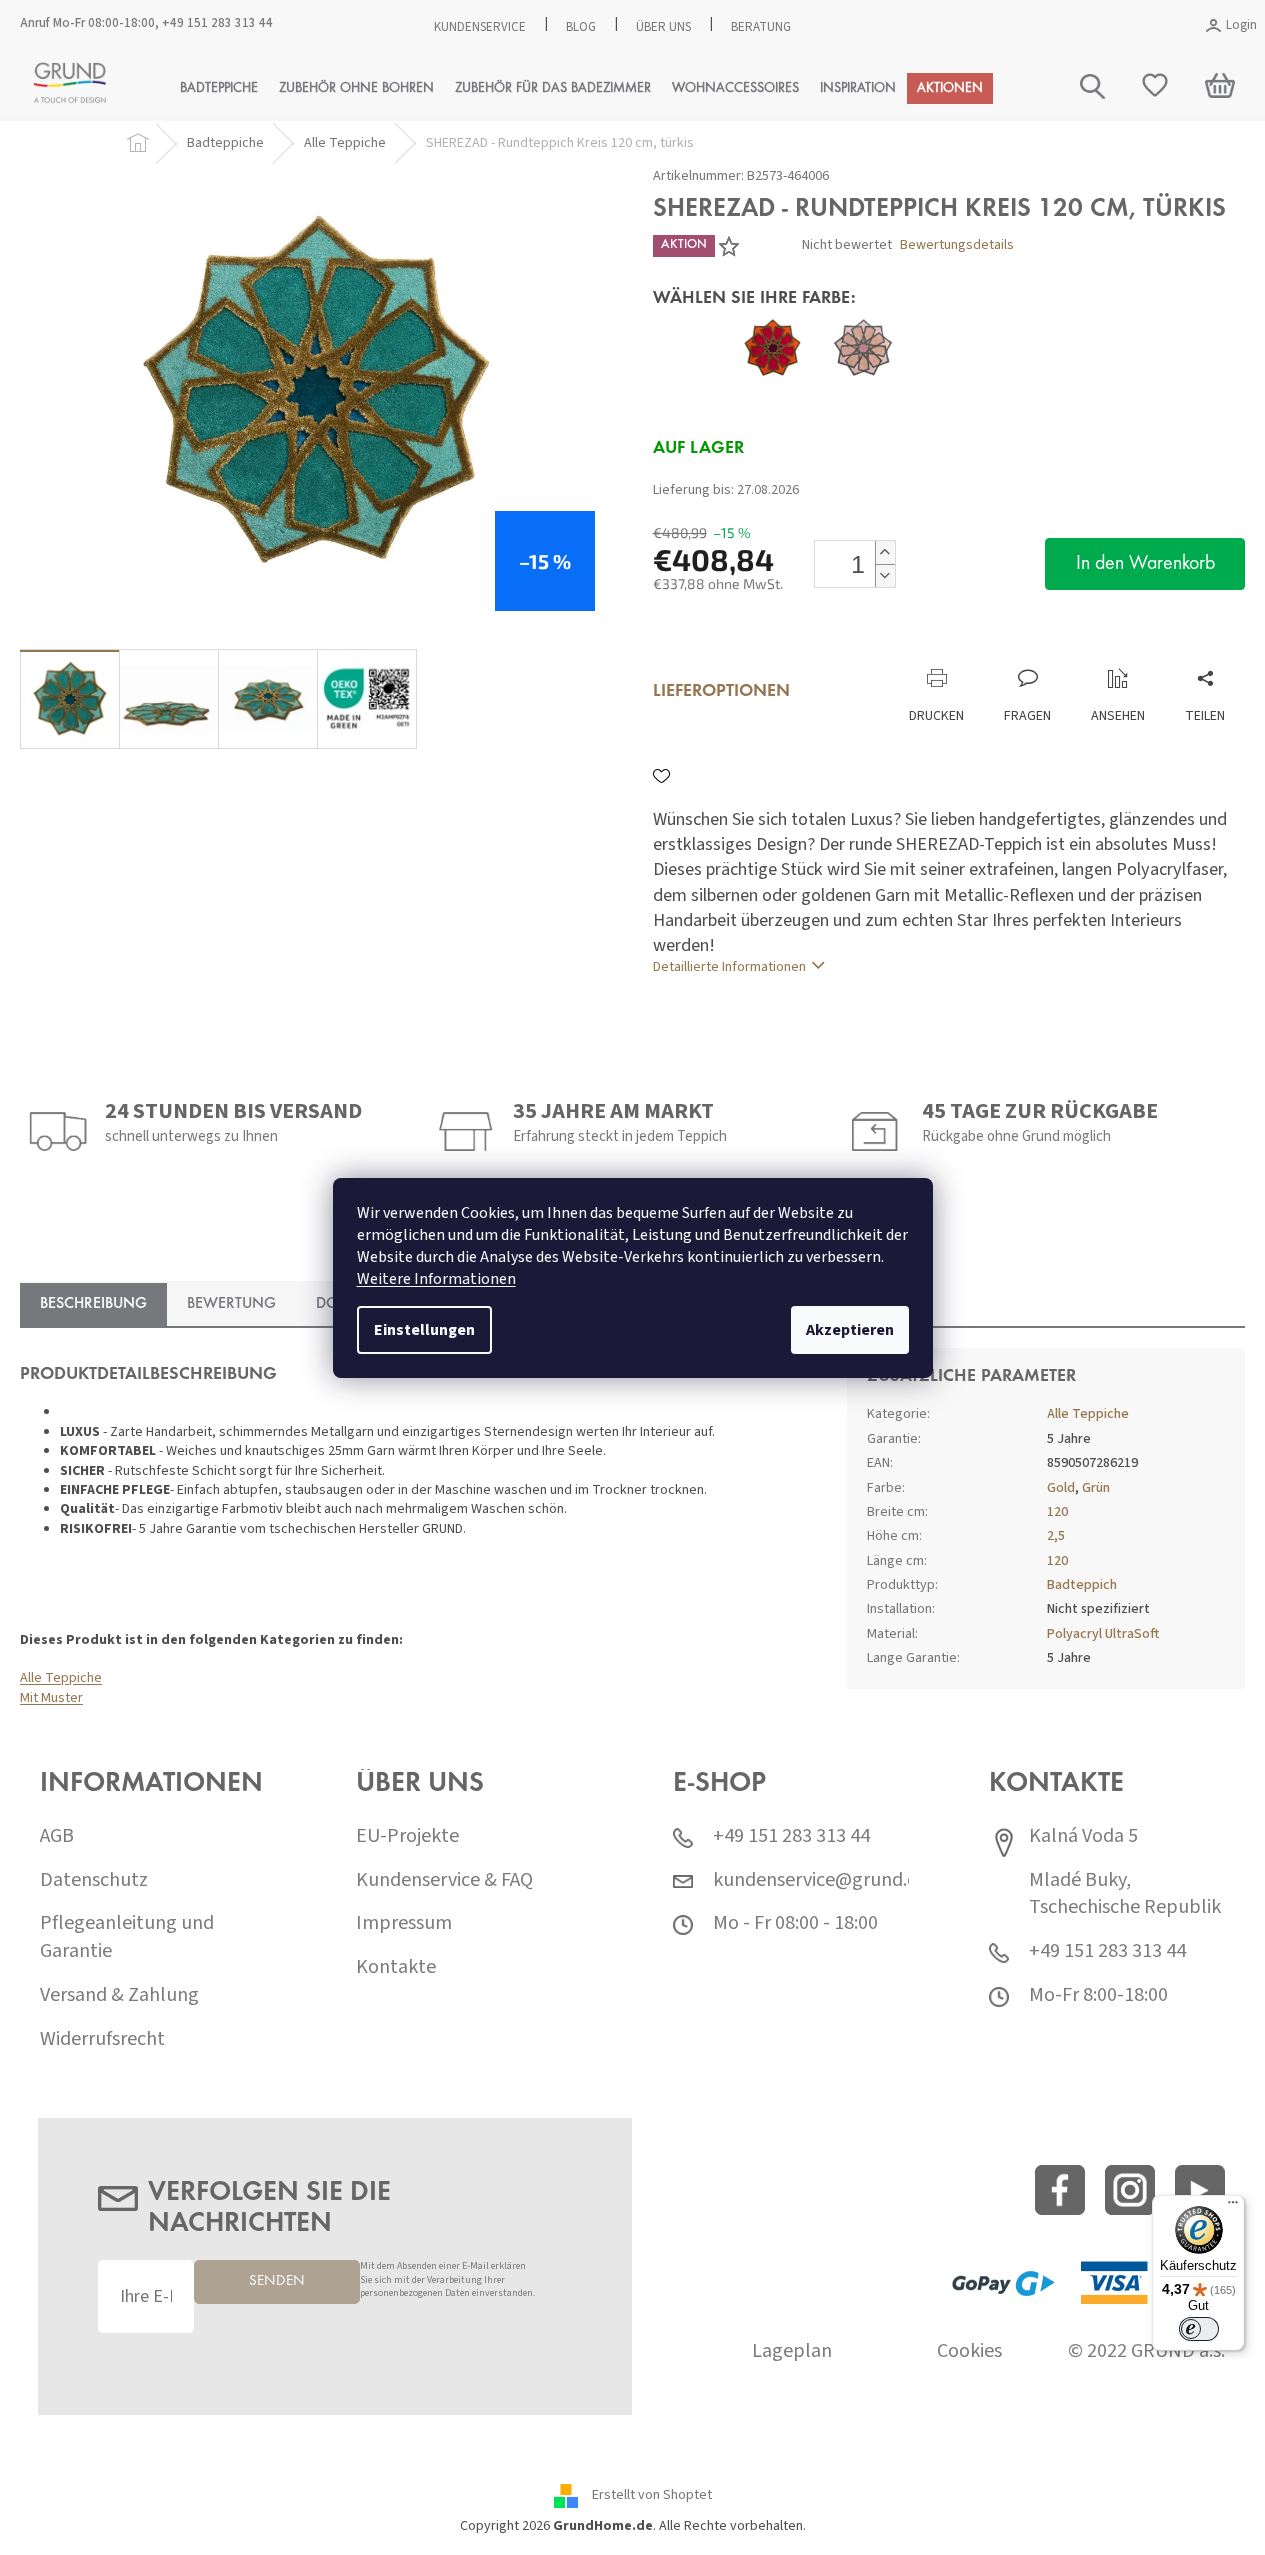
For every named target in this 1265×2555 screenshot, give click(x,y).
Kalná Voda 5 (1083, 1836)
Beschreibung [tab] (93, 1304)
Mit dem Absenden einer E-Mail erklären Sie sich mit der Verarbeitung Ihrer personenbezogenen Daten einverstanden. (447, 2280)
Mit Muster (51, 1698)
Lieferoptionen (721, 692)
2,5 (1056, 1536)
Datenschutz (94, 1880)
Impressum (404, 1923)
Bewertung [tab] (231, 1304)
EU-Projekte (407, 1836)
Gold (1061, 1488)
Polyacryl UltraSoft (1103, 1634)
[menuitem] (219, 88)
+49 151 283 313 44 (217, 23)
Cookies (969, 2351)
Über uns (663, 27)
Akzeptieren (850, 1330)
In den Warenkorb (1145, 564)
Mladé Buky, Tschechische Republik (1125, 1894)
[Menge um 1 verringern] (885, 575)
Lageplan (792, 2351)
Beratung (761, 27)
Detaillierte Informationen (729, 967)
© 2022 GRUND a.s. (1146, 2351)
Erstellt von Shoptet (652, 2495)
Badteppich (1082, 1585)
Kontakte (396, 1967)
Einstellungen (424, 1330)
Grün (1096, 1488)
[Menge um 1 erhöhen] (885, 552)
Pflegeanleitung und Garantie (127, 1937)
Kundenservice (480, 27)
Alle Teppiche (61, 1678)
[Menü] (1233, 2207)
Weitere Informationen (436, 1279)
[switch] (1199, 2329)
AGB (57, 1836)
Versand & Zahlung (119, 1995)
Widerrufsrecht (102, 2039)
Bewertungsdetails (957, 245)
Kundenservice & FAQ (444, 1880)
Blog (581, 27)
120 (1057, 1512)
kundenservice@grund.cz (819, 1880)
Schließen (786, 647)
